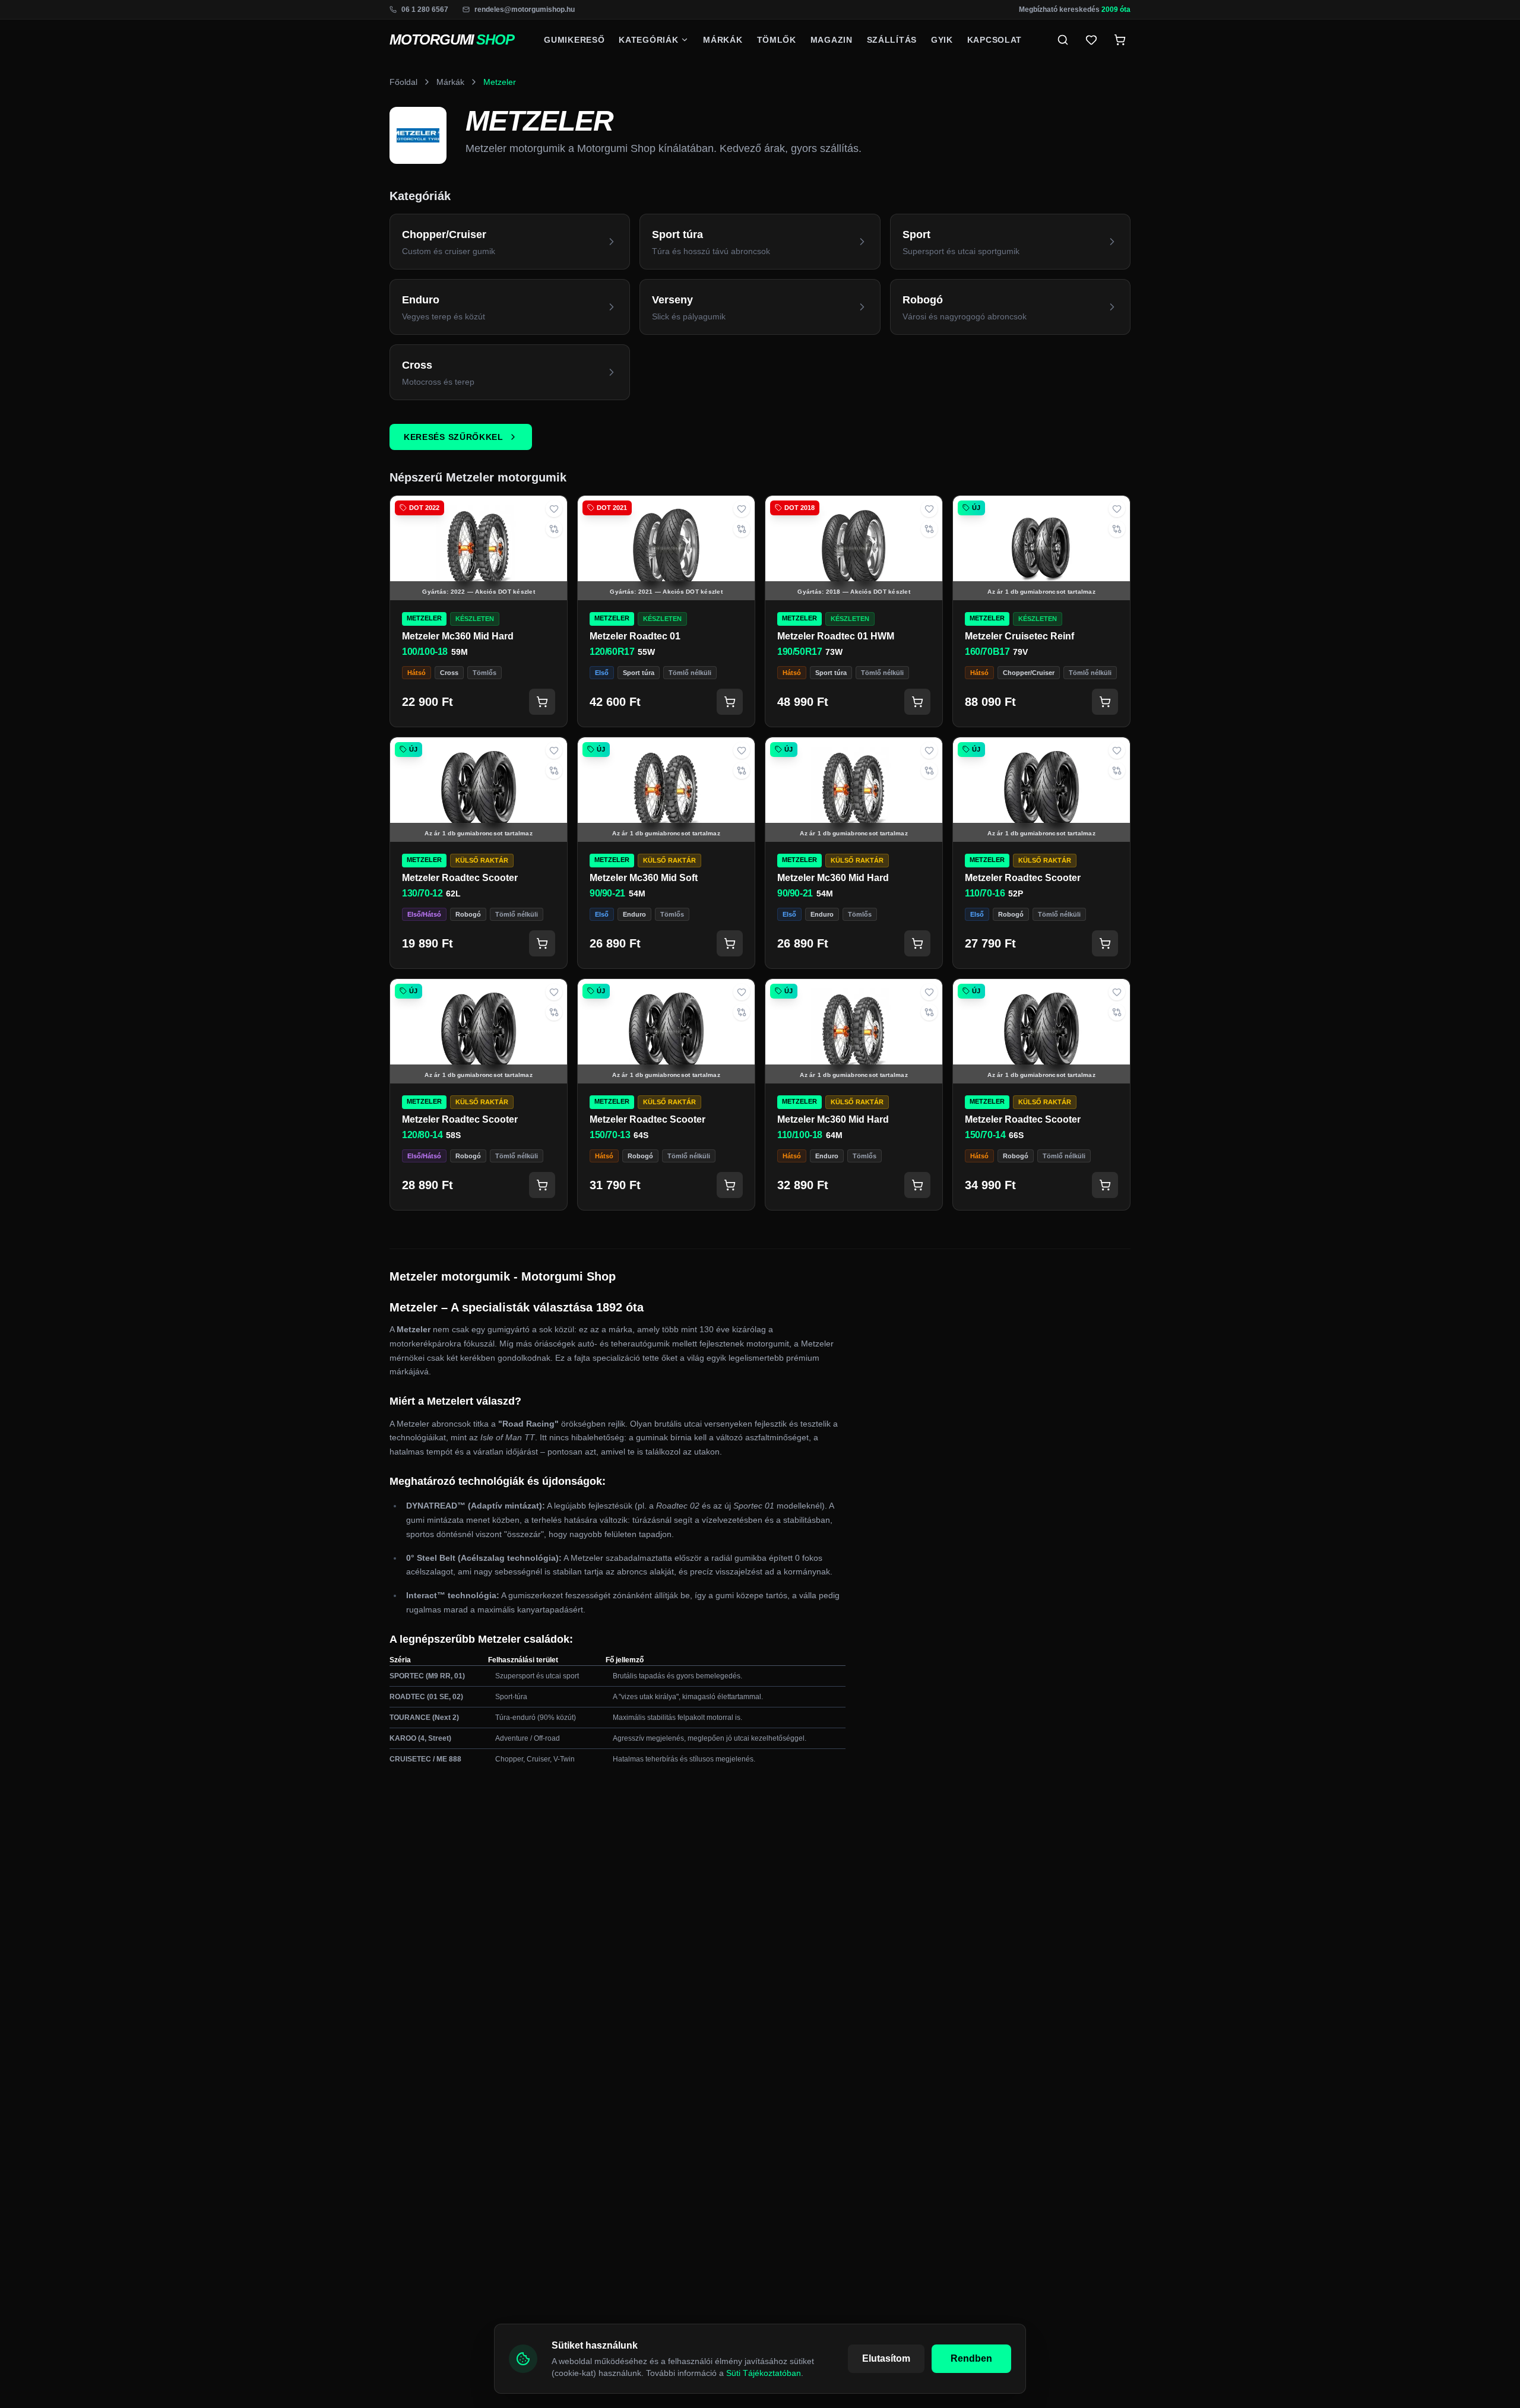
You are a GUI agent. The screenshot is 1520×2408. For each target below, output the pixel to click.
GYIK (942, 40)
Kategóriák (648, 40)
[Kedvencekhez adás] (554, 509)
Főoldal (403, 82)
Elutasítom (886, 2358)
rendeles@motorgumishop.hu (525, 9)
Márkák (723, 40)
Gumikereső (574, 40)
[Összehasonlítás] (554, 529)
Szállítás (892, 40)
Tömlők (777, 40)
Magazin (832, 40)
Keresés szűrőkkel (454, 437)
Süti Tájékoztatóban (764, 2373)
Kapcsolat (995, 40)
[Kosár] (542, 702)
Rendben (971, 2358)
